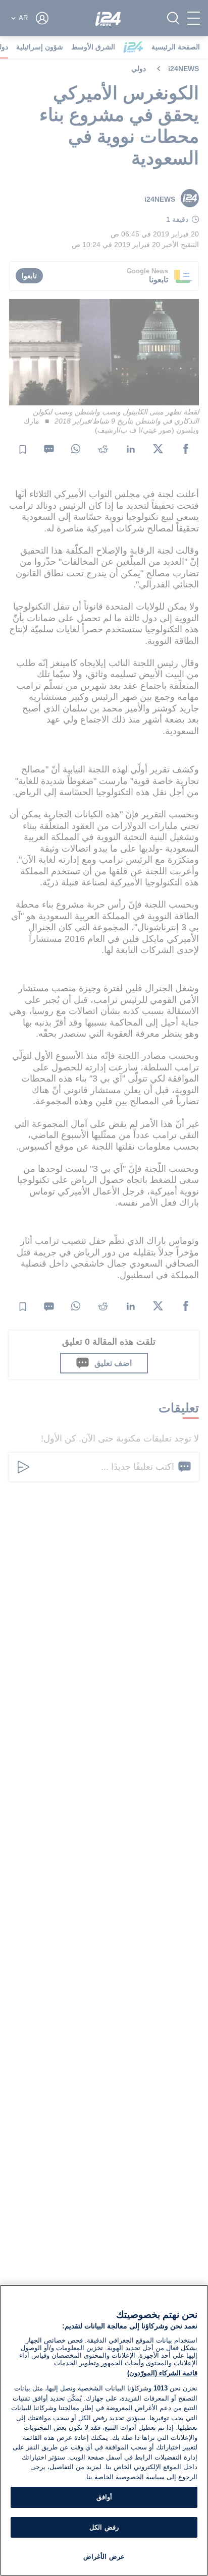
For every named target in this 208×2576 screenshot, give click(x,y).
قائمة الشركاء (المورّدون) (162, 2373)
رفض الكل (104, 2527)
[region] (104, 2430)
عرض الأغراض (104, 2557)
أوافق (104, 2497)
